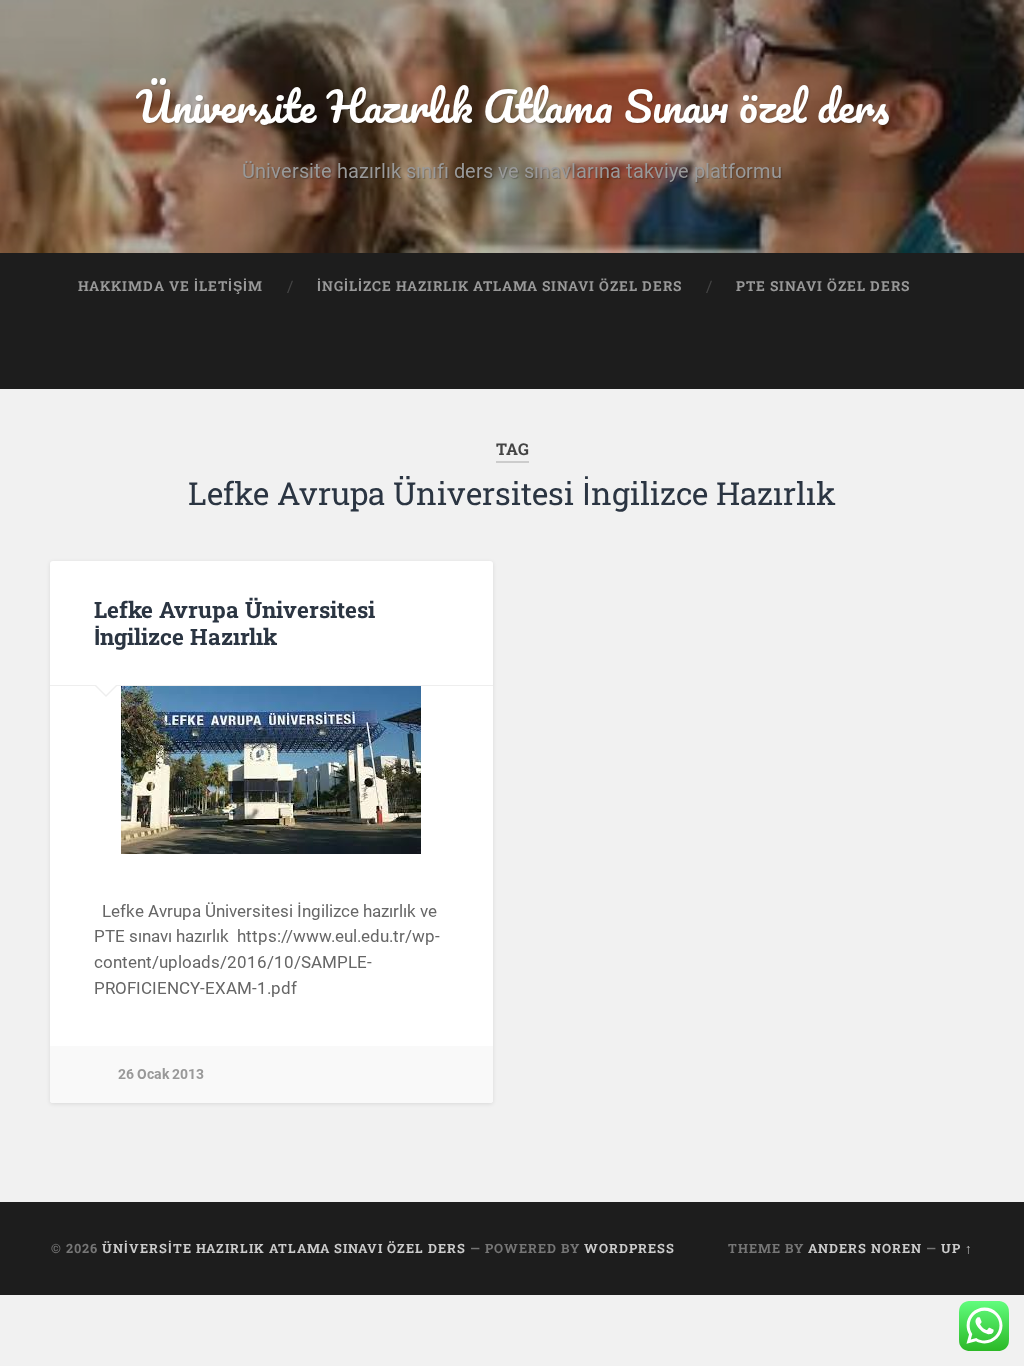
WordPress (629, 1248)
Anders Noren (865, 1248)
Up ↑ (957, 1248)
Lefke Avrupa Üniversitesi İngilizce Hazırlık (234, 622)
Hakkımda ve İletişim (170, 286)
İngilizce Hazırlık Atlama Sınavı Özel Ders (499, 286)
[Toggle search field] (939, 355)
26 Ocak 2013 (161, 1074)
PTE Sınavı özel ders (823, 286)
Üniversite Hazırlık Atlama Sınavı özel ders (512, 105)
